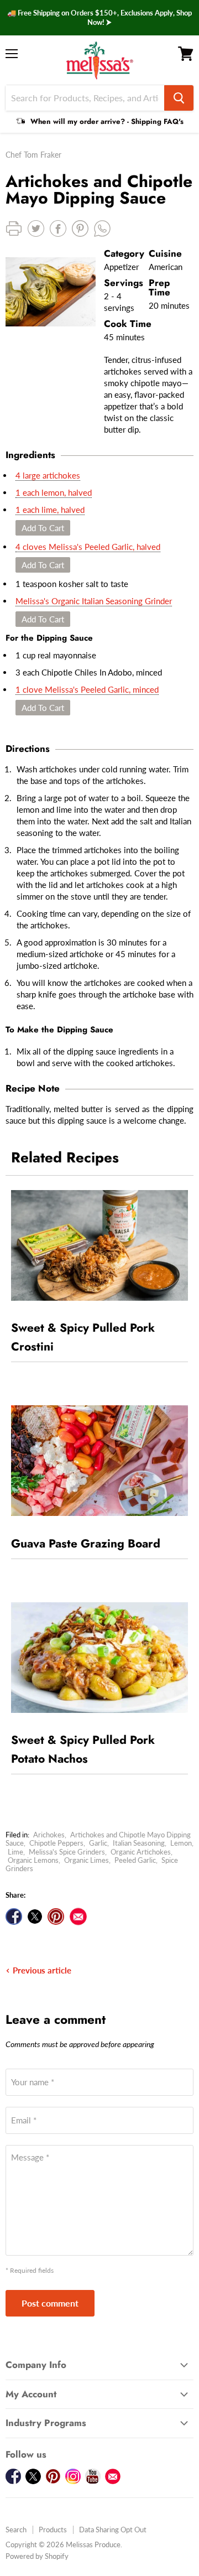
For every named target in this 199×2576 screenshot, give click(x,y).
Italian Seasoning (139, 1843)
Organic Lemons (33, 1860)
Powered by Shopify (37, 2556)
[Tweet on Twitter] (35, 1917)
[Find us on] (78, 1917)
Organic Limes (87, 1860)
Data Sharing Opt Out (113, 2530)
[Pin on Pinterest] (56, 1917)
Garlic (98, 1843)
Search (16, 2530)
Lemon (181, 1843)
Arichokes (49, 1835)
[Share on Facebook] (14, 1917)
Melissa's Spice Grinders (67, 1852)
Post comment (50, 2303)
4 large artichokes (48, 475)
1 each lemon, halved (54, 492)
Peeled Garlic (135, 1860)
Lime (15, 1852)
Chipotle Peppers (56, 1843)
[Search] (179, 98)
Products (53, 2530)
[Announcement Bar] (99, 18)
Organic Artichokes (141, 1852)
